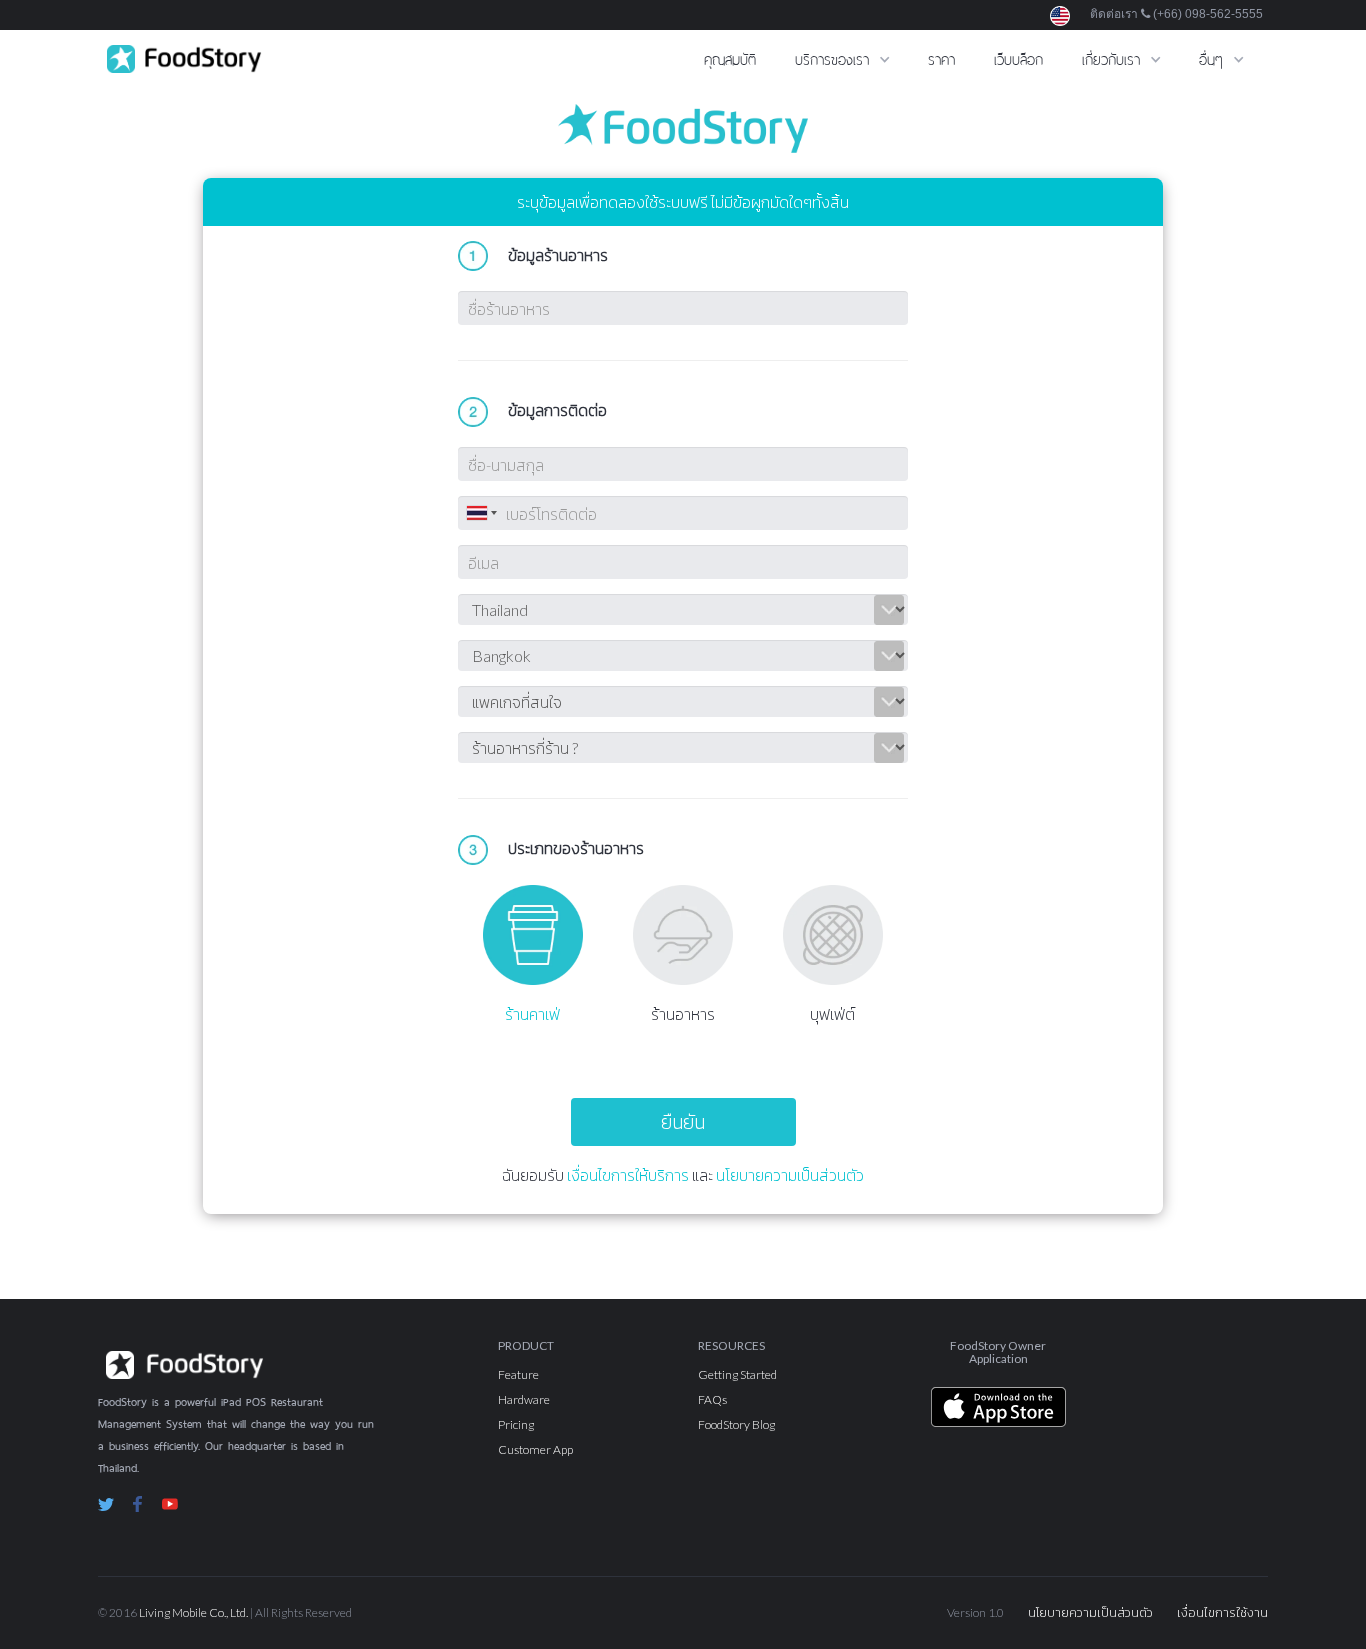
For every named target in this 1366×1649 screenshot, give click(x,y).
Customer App (535, 1449)
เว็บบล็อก (1018, 57)
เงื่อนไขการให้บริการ (628, 1174)
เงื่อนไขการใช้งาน (1222, 1612)
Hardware (524, 1399)
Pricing (516, 1424)
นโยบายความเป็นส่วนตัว (790, 1174)
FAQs (712, 1399)
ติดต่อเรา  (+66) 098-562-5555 (1176, 14)
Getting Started (737, 1374)
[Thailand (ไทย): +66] (480, 513)
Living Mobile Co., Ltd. (193, 1612)
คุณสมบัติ (730, 57)
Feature (518, 1374)
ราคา (941, 57)
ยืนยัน (683, 1121)
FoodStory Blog (736, 1424)
